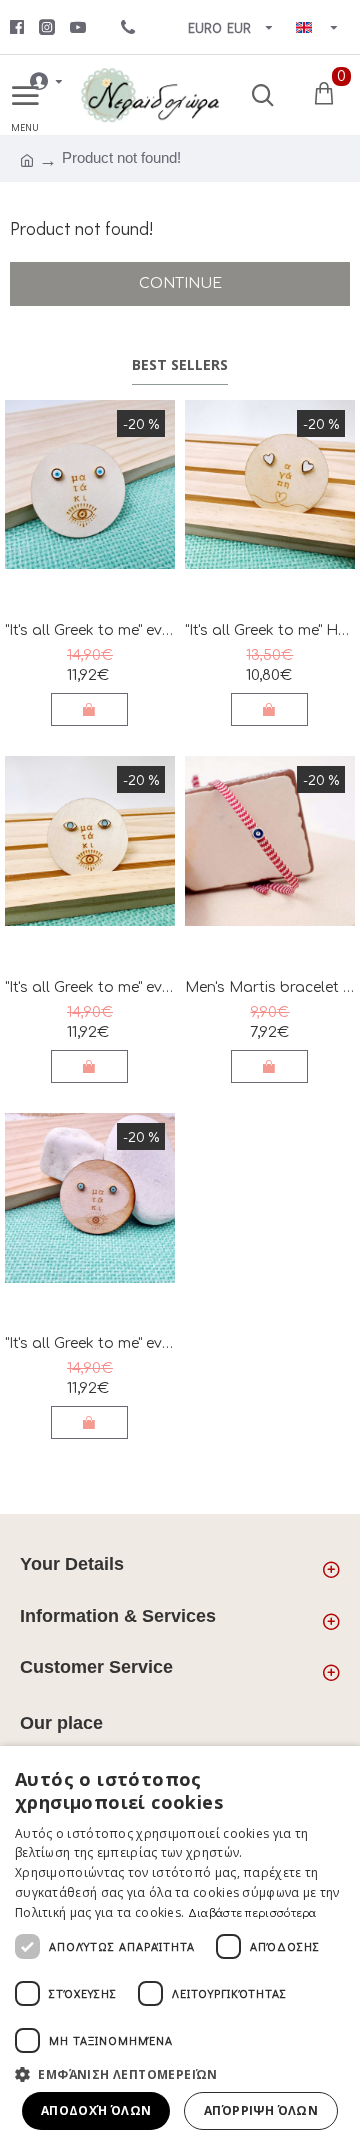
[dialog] (180, 1948)
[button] (180, 2074)
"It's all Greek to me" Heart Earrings (270, 630)
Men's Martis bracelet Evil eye (270, 987)
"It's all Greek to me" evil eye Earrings (90, 630)
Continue (180, 283)
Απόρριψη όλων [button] (261, 2110)
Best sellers (180, 365)
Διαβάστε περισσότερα (252, 1912)
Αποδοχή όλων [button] (96, 2110)
